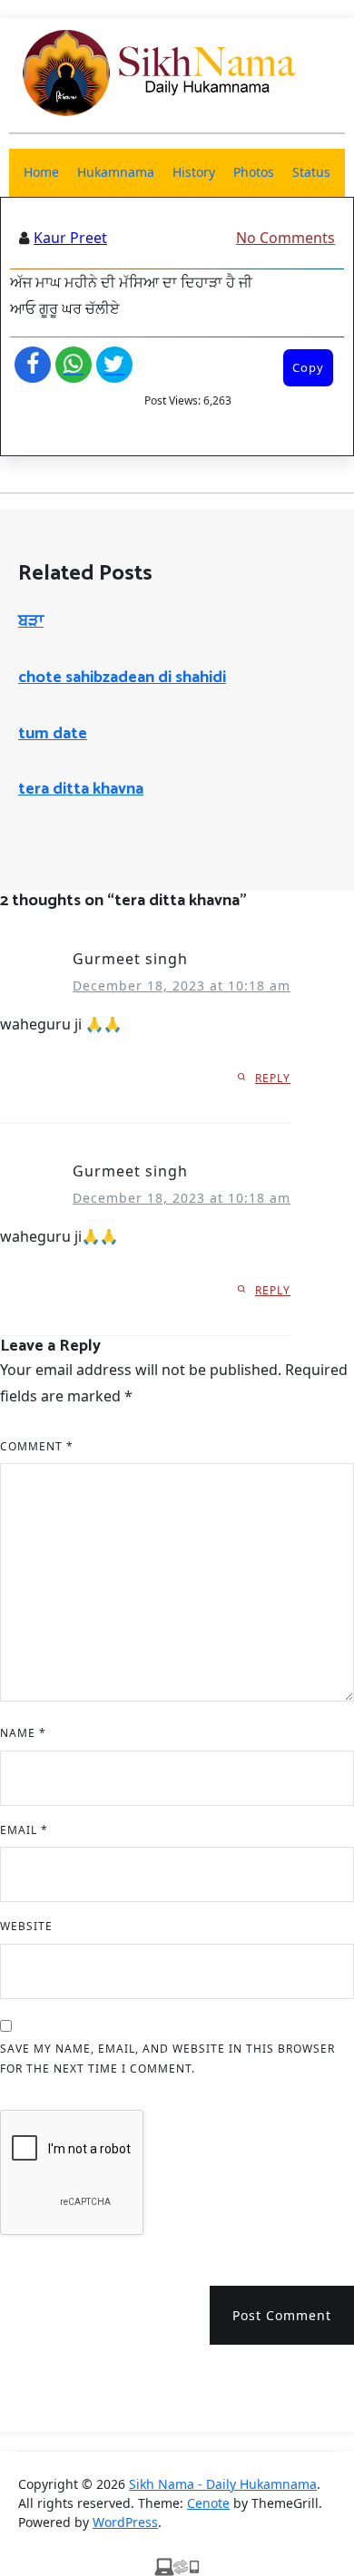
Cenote (208, 2503)
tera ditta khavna (81, 789)
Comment (37, 1446)
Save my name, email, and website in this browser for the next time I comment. (167, 2059)
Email (24, 1830)
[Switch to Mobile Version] (177, 2565)
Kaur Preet (70, 238)
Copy (308, 367)
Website (26, 1926)
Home (41, 172)
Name (23, 1733)
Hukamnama (116, 172)
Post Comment (282, 2315)
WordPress (125, 2522)
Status (311, 172)
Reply (273, 1078)
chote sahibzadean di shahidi (122, 678)
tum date (53, 734)
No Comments (285, 238)
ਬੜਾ (31, 621)
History (194, 172)
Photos (254, 172)
